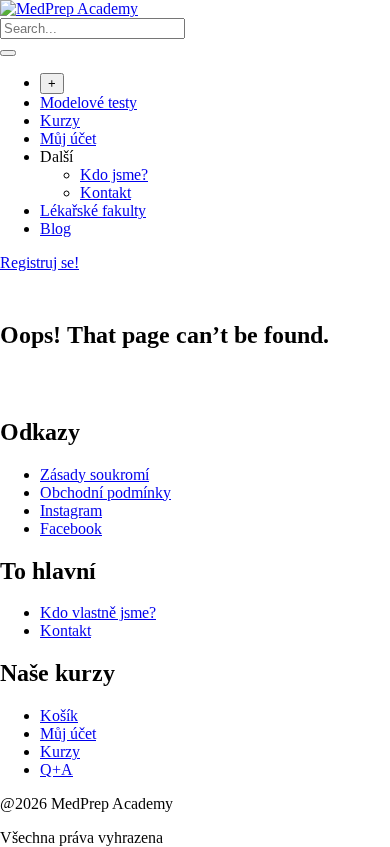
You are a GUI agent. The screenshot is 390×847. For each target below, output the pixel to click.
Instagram (71, 510)
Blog (55, 228)
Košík (59, 715)
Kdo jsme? (114, 174)
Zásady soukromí (94, 474)
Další (56, 156)
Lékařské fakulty (93, 210)
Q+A (56, 769)
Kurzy (60, 120)
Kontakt (105, 192)
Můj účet (68, 138)
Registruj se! (39, 262)
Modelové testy (88, 102)
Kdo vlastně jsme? (98, 612)
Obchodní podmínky (105, 492)
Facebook (71, 528)
